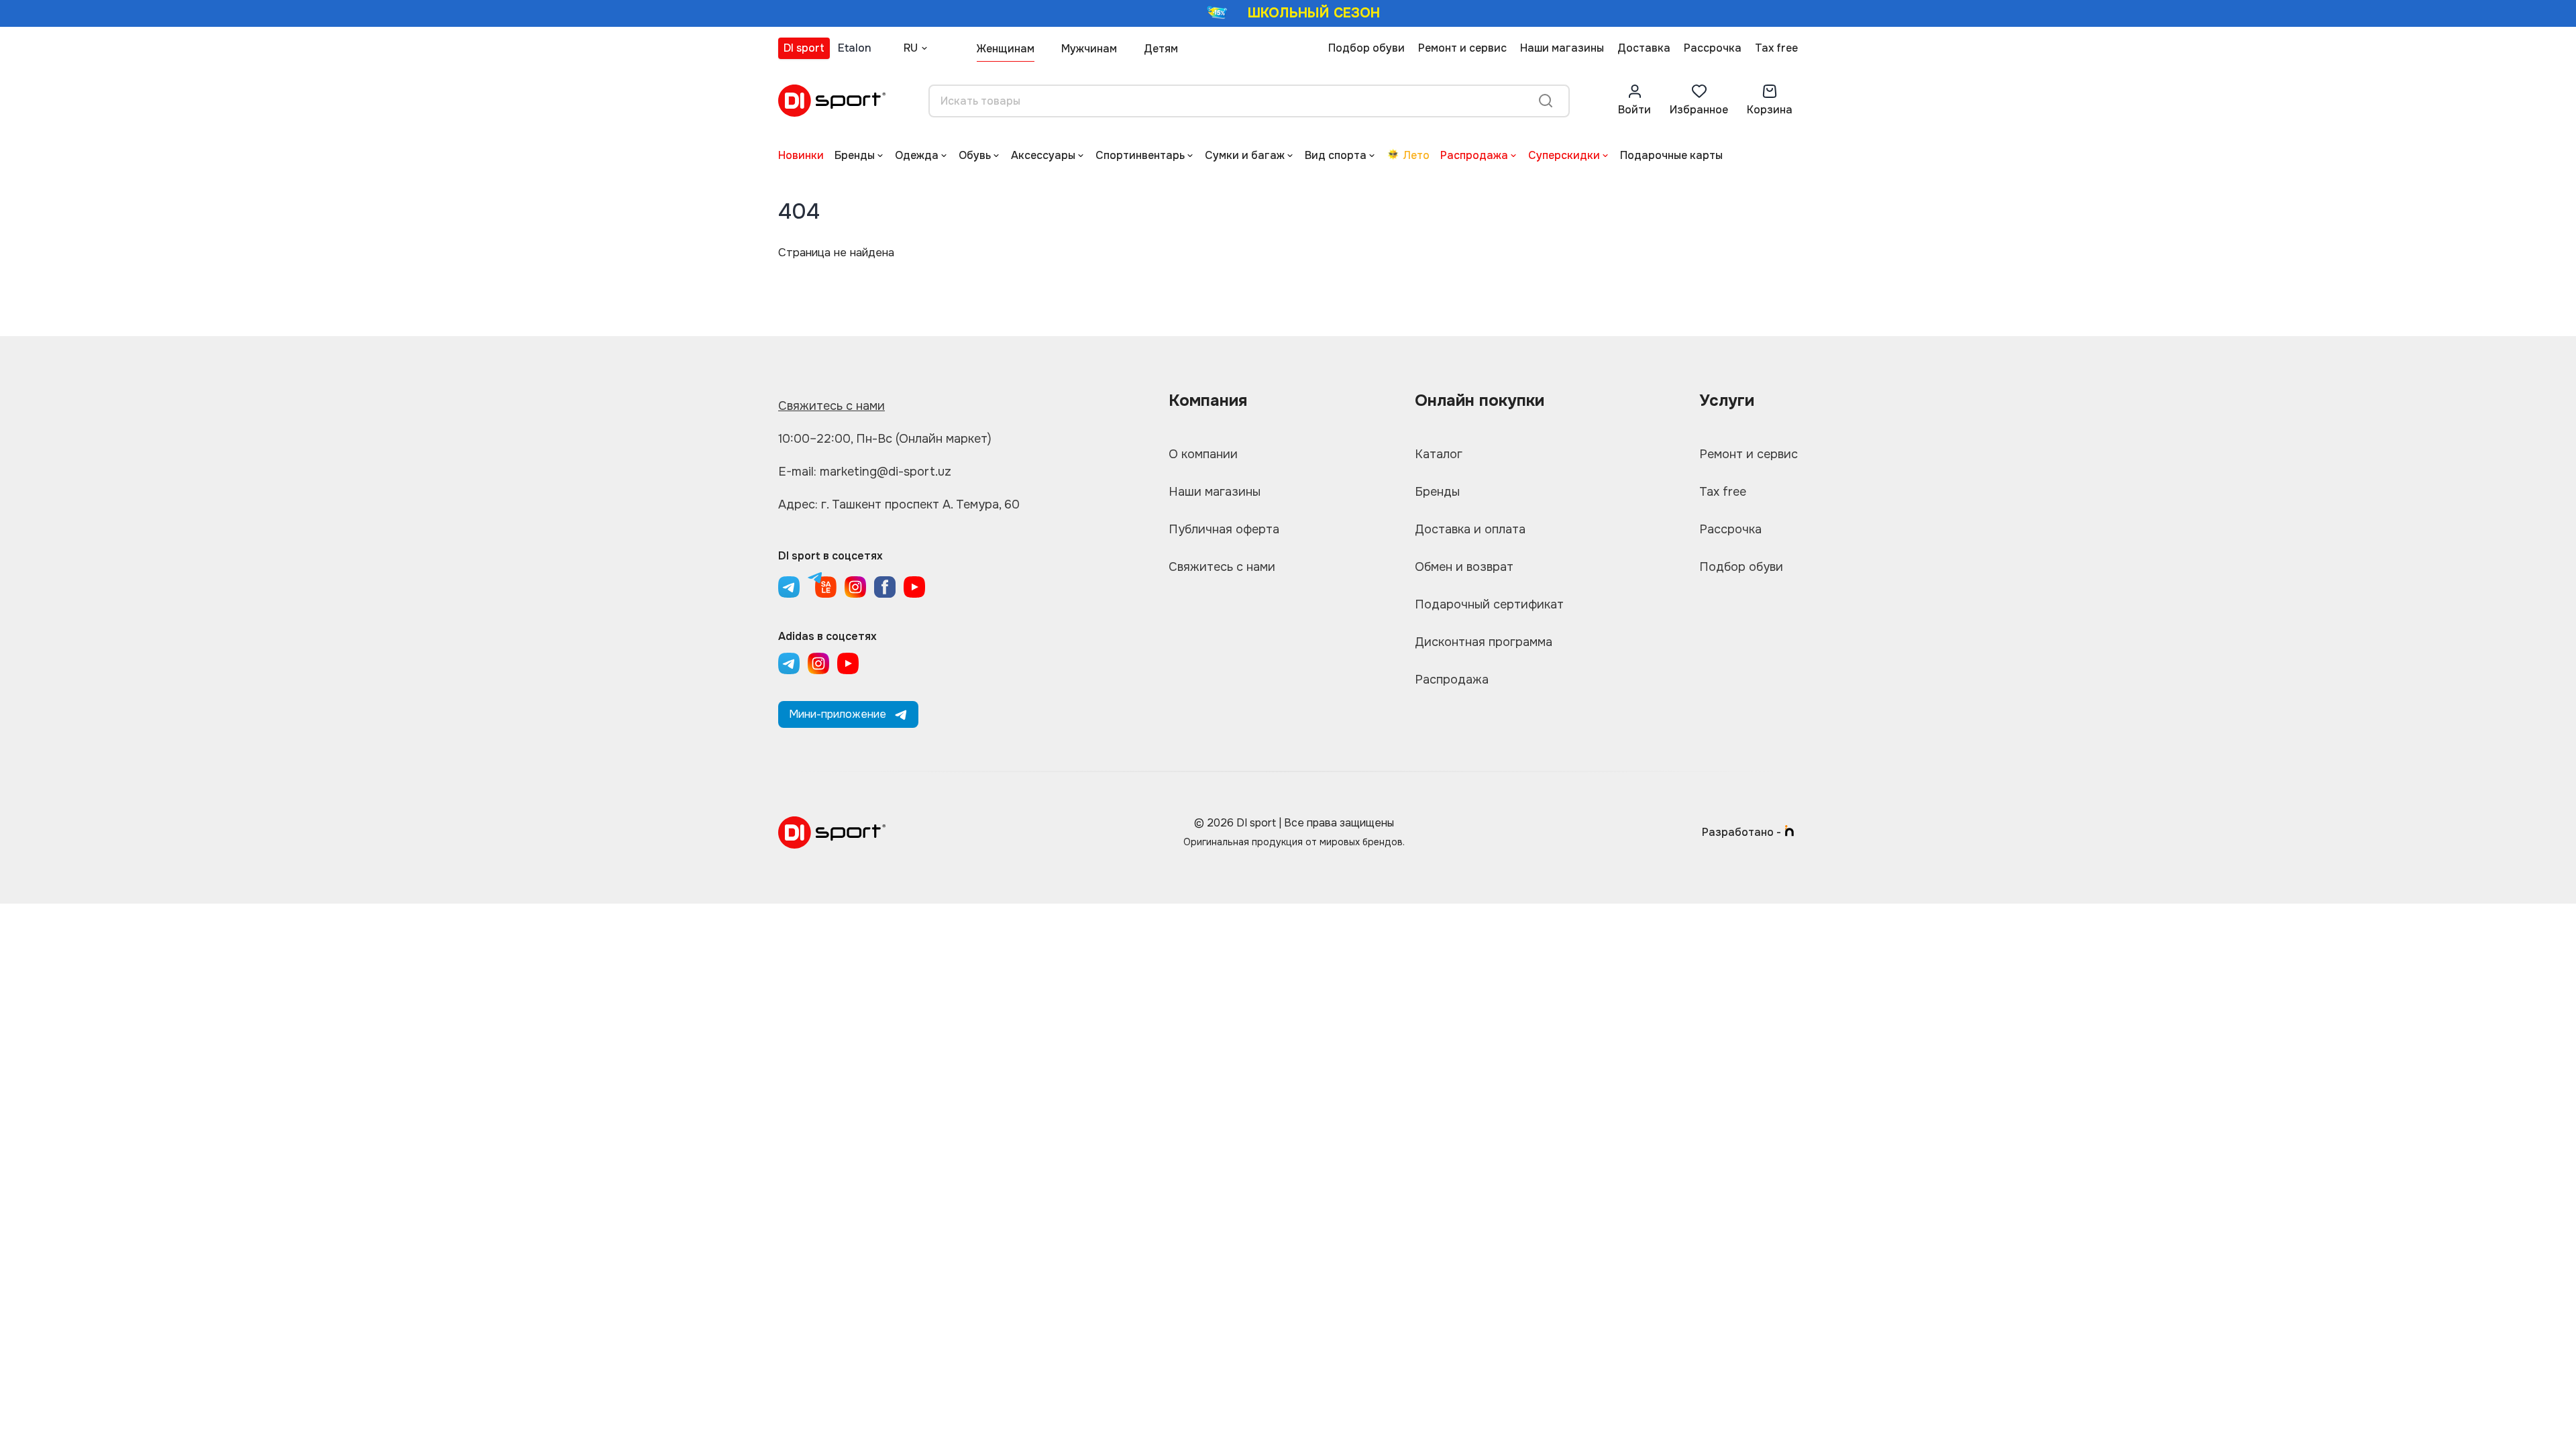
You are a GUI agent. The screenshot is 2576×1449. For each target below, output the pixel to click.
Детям (1161, 49)
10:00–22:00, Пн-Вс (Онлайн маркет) (885, 439)
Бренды (855, 155)
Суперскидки (1564, 155)
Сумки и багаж (1245, 155)
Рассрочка (1713, 48)
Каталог (1439, 454)
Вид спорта (1336, 155)
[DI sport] (832, 101)
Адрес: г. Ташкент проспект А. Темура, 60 (899, 504)
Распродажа (1474, 155)
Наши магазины (1562, 48)
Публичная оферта (1224, 529)
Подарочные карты (1671, 155)
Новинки (801, 155)
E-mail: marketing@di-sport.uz (865, 472)
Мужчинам (1089, 49)
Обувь (975, 155)
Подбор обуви (1366, 48)
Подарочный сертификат (1489, 604)
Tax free (1776, 48)
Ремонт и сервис (1462, 48)
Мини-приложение (838, 714)
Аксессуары (1043, 155)
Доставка (1644, 48)
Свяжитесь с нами (831, 406)
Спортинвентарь (1140, 155)
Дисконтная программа (1484, 642)
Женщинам (1006, 49)
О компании (1203, 454)
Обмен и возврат (1464, 567)
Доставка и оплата (1470, 529)
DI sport (804, 48)
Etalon (855, 48)
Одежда (917, 155)
